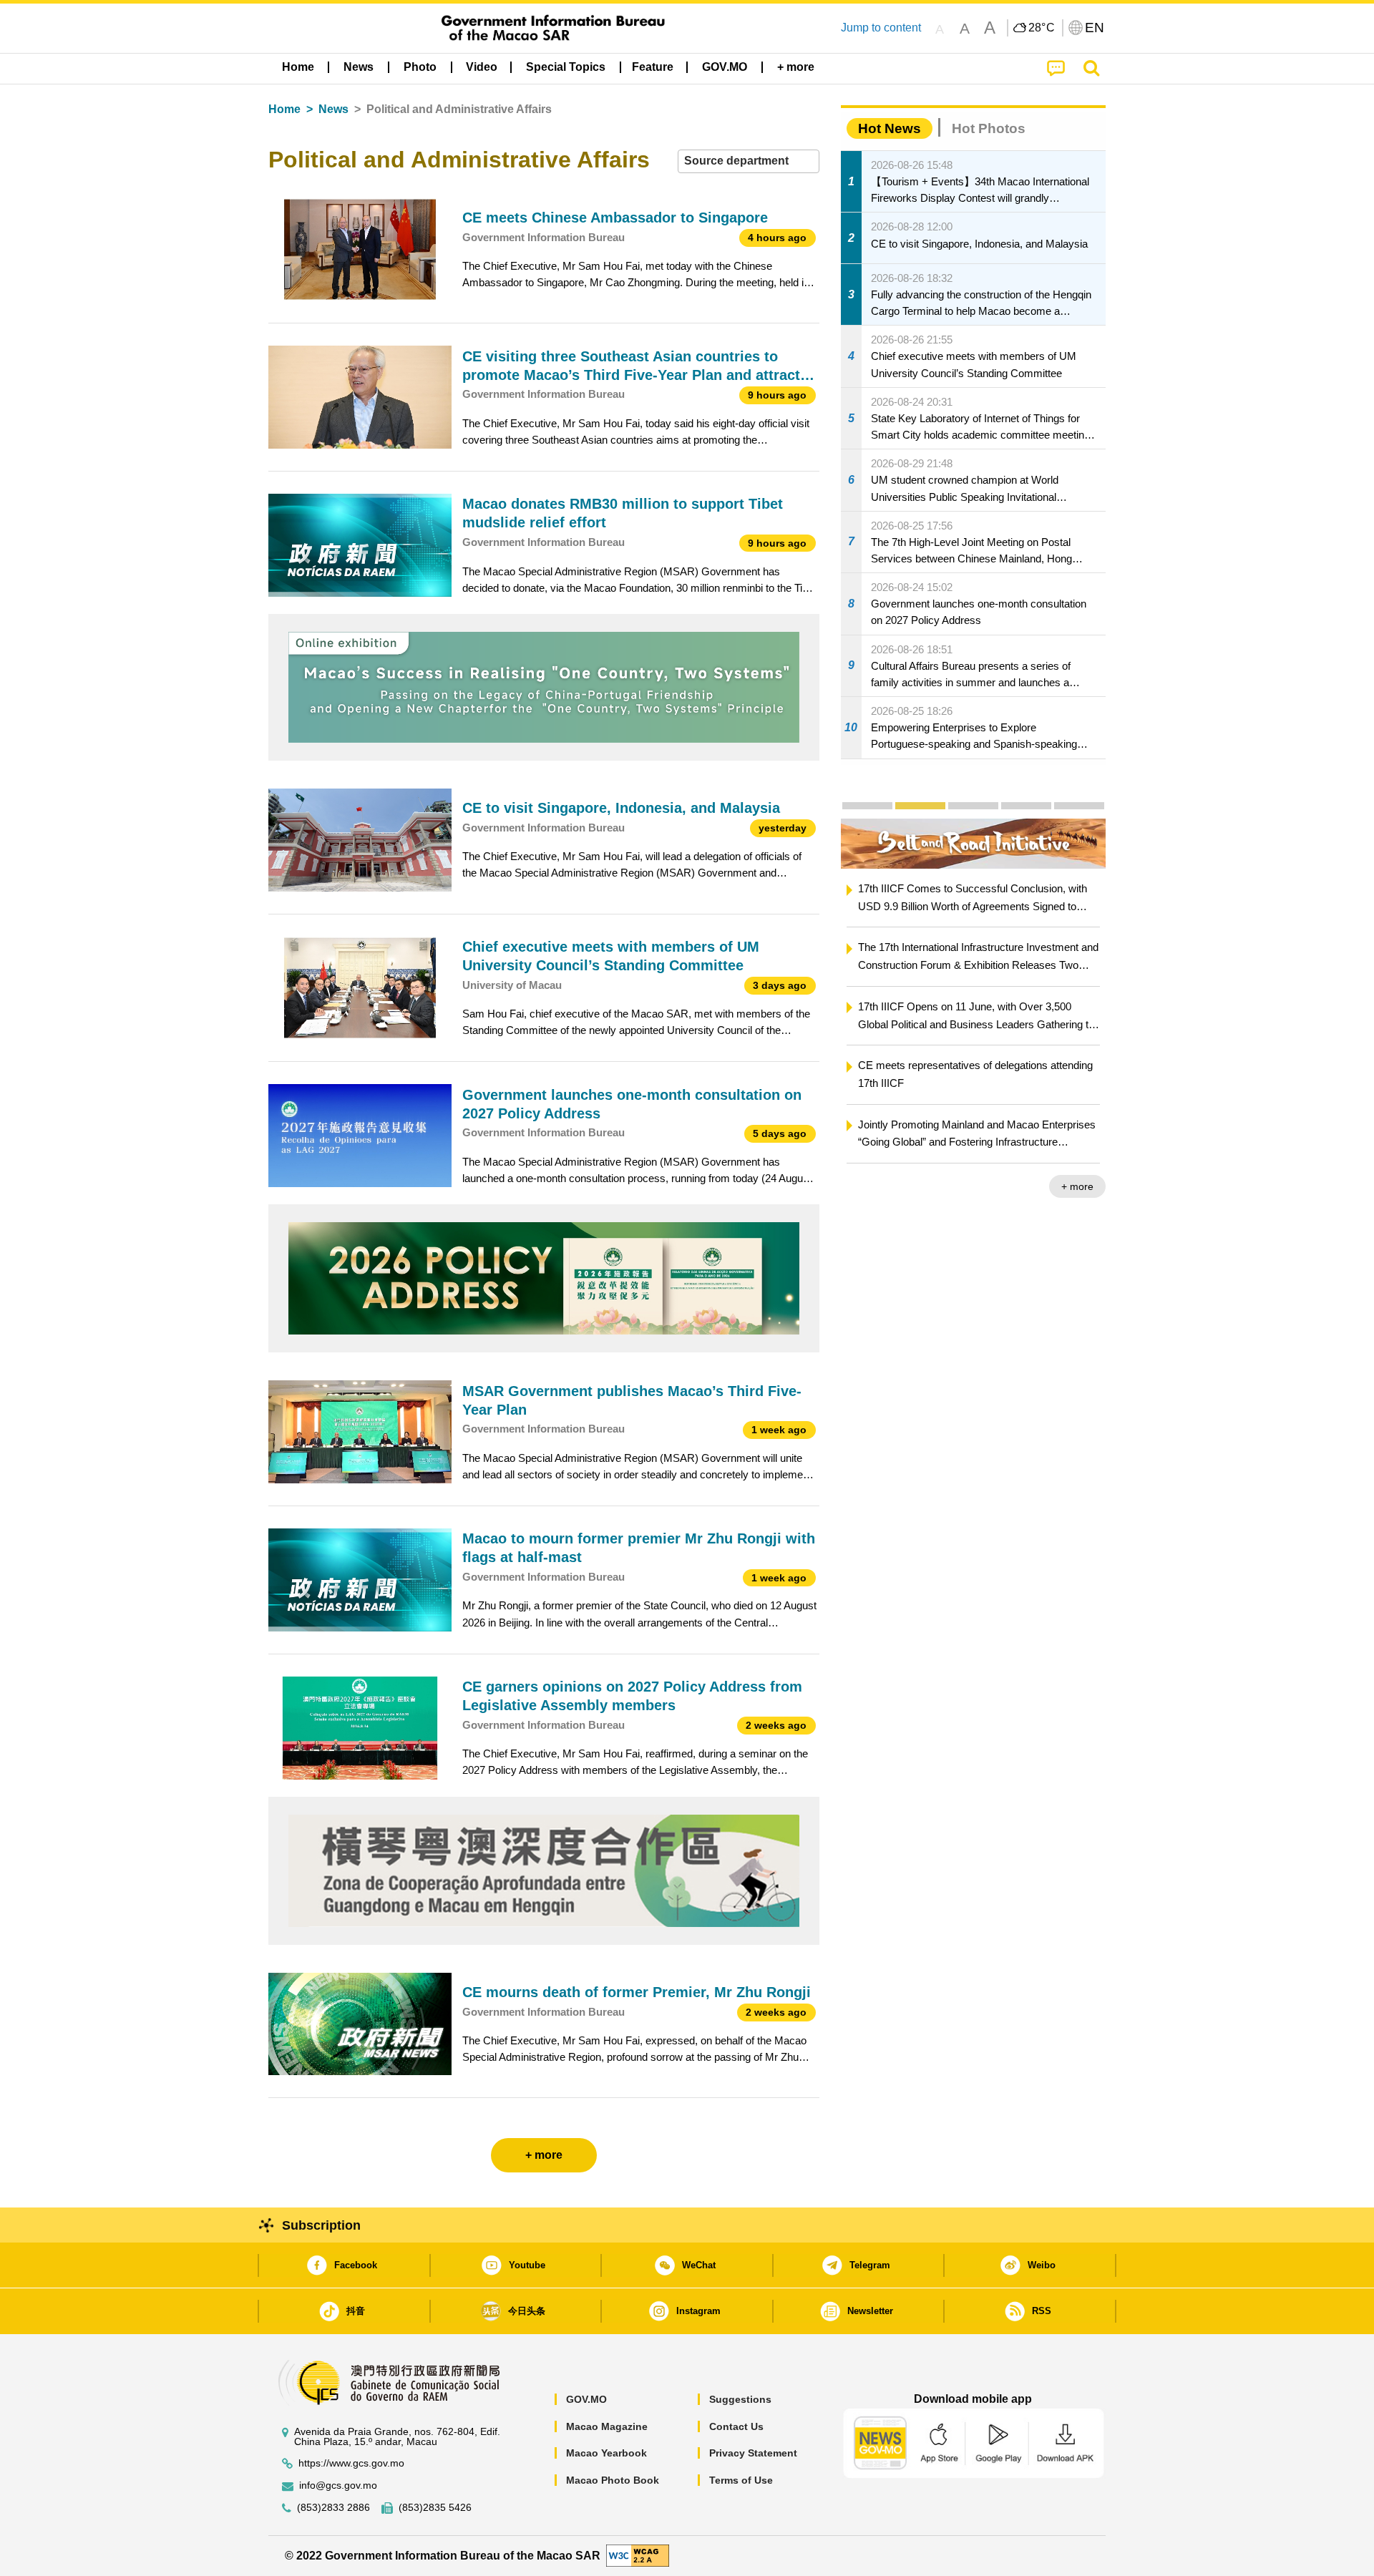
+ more (1077, 1186)
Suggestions (740, 2399)
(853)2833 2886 (333, 2508)
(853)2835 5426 (435, 2508)
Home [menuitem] (298, 67)
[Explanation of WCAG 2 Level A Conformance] (638, 2555)
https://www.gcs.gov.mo (351, 2463)
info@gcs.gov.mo (338, 2485)
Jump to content (881, 28)
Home (284, 109)
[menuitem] (359, 67)
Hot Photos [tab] (989, 128)
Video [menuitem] (482, 67)
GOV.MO (586, 2399)
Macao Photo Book (613, 2480)
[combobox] (749, 161)
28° (1042, 28)
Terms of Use (741, 2480)
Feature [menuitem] (653, 67)
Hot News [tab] (890, 128)
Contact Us (736, 2426)
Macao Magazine (607, 2426)
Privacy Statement (753, 2453)
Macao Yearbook (606, 2453)
